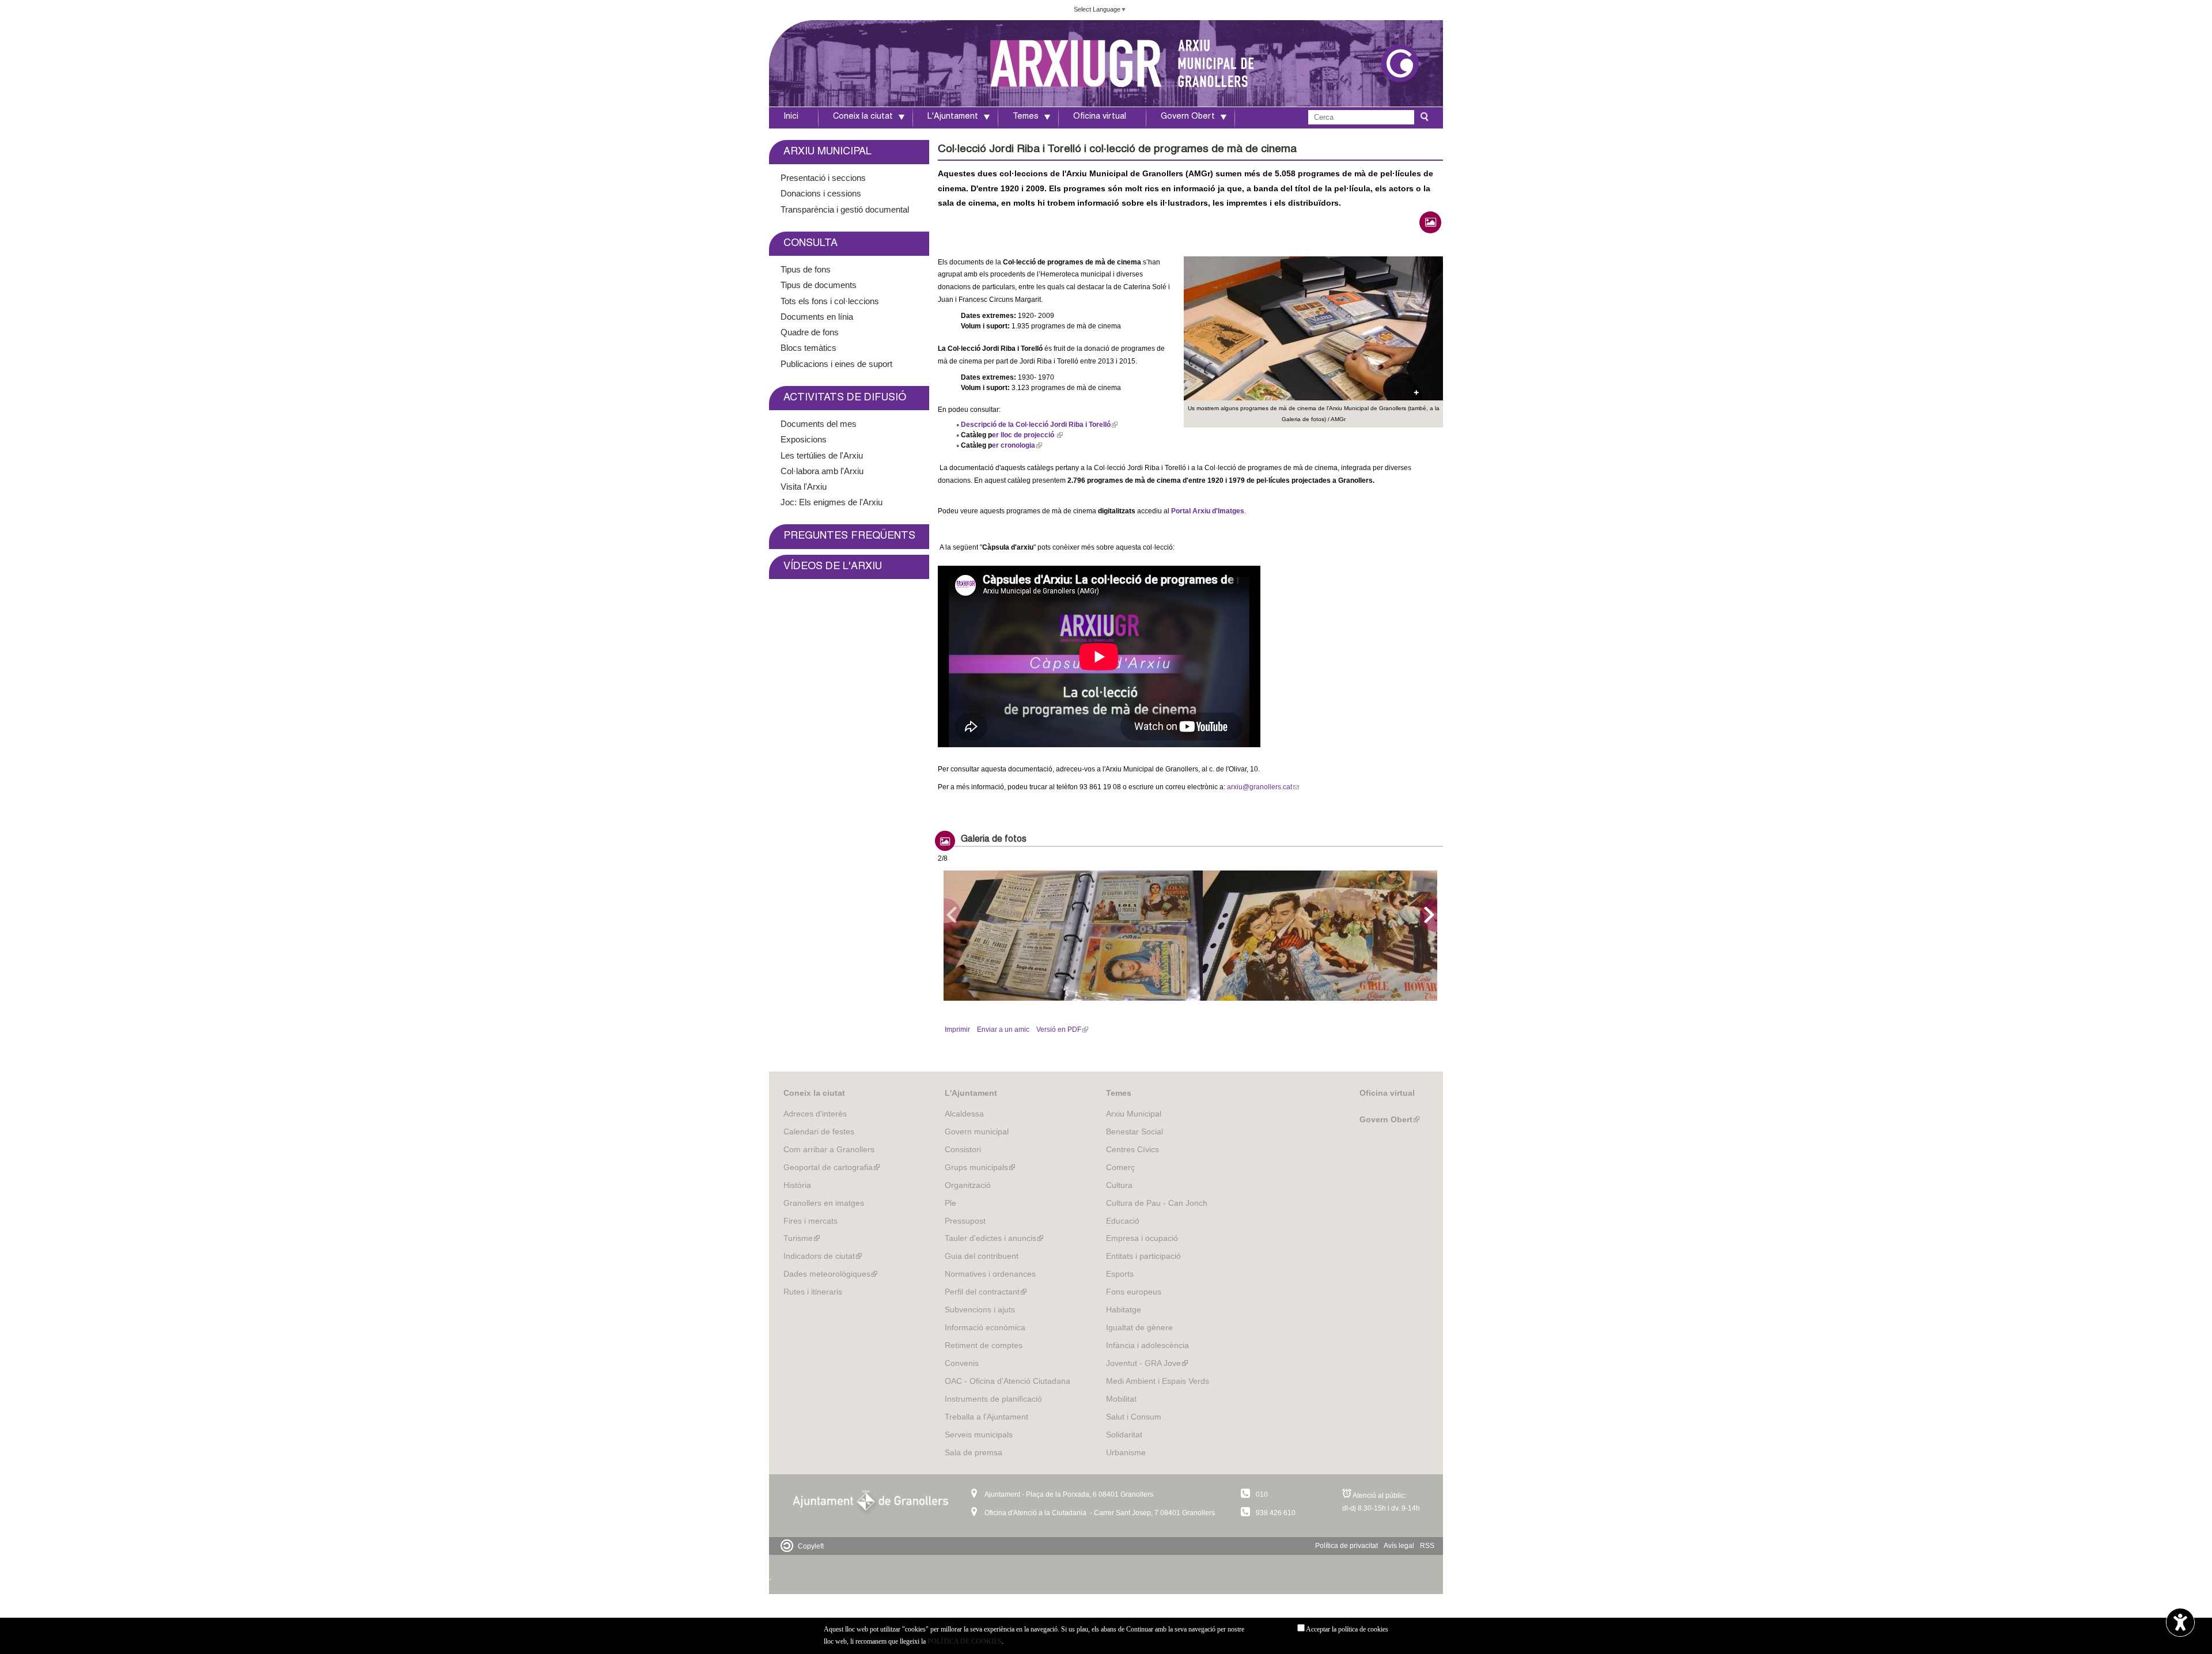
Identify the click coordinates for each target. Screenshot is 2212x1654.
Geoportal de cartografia (832, 1167)
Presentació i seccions (823, 178)
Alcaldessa (964, 1114)
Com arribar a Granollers (829, 1149)
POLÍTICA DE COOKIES (965, 1641)
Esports (1120, 1274)
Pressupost (965, 1221)
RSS (1427, 1546)
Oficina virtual (1100, 117)
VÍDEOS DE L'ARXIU (833, 567)
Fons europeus (1134, 1292)
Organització (968, 1185)
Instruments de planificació (993, 1399)
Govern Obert (1188, 117)
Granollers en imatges (824, 1203)
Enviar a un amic (1003, 1030)
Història (797, 1185)
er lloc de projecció (1026, 435)
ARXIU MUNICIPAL (827, 152)
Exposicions (804, 439)
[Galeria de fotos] (1430, 222)
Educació (1123, 1221)
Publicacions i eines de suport (836, 364)
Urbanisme (1126, 1452)
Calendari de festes (819, 1131)
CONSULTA (810, 244)
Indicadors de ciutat (823, 1256)
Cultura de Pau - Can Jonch (1157, 1203)
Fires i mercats (810, 1221)
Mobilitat (1121, 1399)
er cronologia (1016, 445)
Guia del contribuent (982, 1256)
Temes (1026, 117)
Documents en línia (817, 317)
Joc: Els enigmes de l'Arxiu (832, 502)
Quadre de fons (810, 332)
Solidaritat (1124, 1435)
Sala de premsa (974, 1452)
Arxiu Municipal (1134, 1114)
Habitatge (1124, 1309)
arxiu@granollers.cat (1262, 787)
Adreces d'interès (815, 1114)
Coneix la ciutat (863, 117)
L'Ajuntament (953, 117)
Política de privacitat (1346, 1546)
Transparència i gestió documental (845, 209)
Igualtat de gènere (1139, 1327)
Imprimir (957, 1030)
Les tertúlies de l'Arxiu (822, 455)
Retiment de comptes (984, 1345)
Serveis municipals (979, 1435)
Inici (791, 117)
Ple (950, 1203)
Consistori (963, 1149)
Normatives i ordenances (990, 1274)
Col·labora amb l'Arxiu (822, 471)
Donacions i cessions (821, 193)
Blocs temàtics (808, 348)
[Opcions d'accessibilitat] (2180, 1623)
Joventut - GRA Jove (1147, 1363)
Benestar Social (1135, 1131)
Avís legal (1399, 1546)
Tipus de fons (806, 269)
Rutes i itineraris (813, 1292)
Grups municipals (980, 1167)
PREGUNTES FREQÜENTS (849, 536)
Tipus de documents (819, 285)
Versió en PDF (1061, 1030)
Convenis (962, 1363)
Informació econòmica (985, 1327)
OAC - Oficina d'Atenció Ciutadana (1007, 1381)
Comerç (1120, 1167)
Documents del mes (819, 424)
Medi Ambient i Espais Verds (1158, 1381)
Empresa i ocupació (1142, 1238)
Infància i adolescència (1147, 1345)
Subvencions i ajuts (980, 1309)
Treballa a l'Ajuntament (986, 1417)
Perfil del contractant (986, 1292)
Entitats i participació (1143, 1256)
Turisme (802, 1238)
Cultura (1119, 1185)
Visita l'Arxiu (804, 487)
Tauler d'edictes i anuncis (994, 1238)
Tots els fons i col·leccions (830, 301)
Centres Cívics (1132, 1149)
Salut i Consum (1134, 1417)
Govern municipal (977, 1131)
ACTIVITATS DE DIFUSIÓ (845, 398)
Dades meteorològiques (830, 1274)
